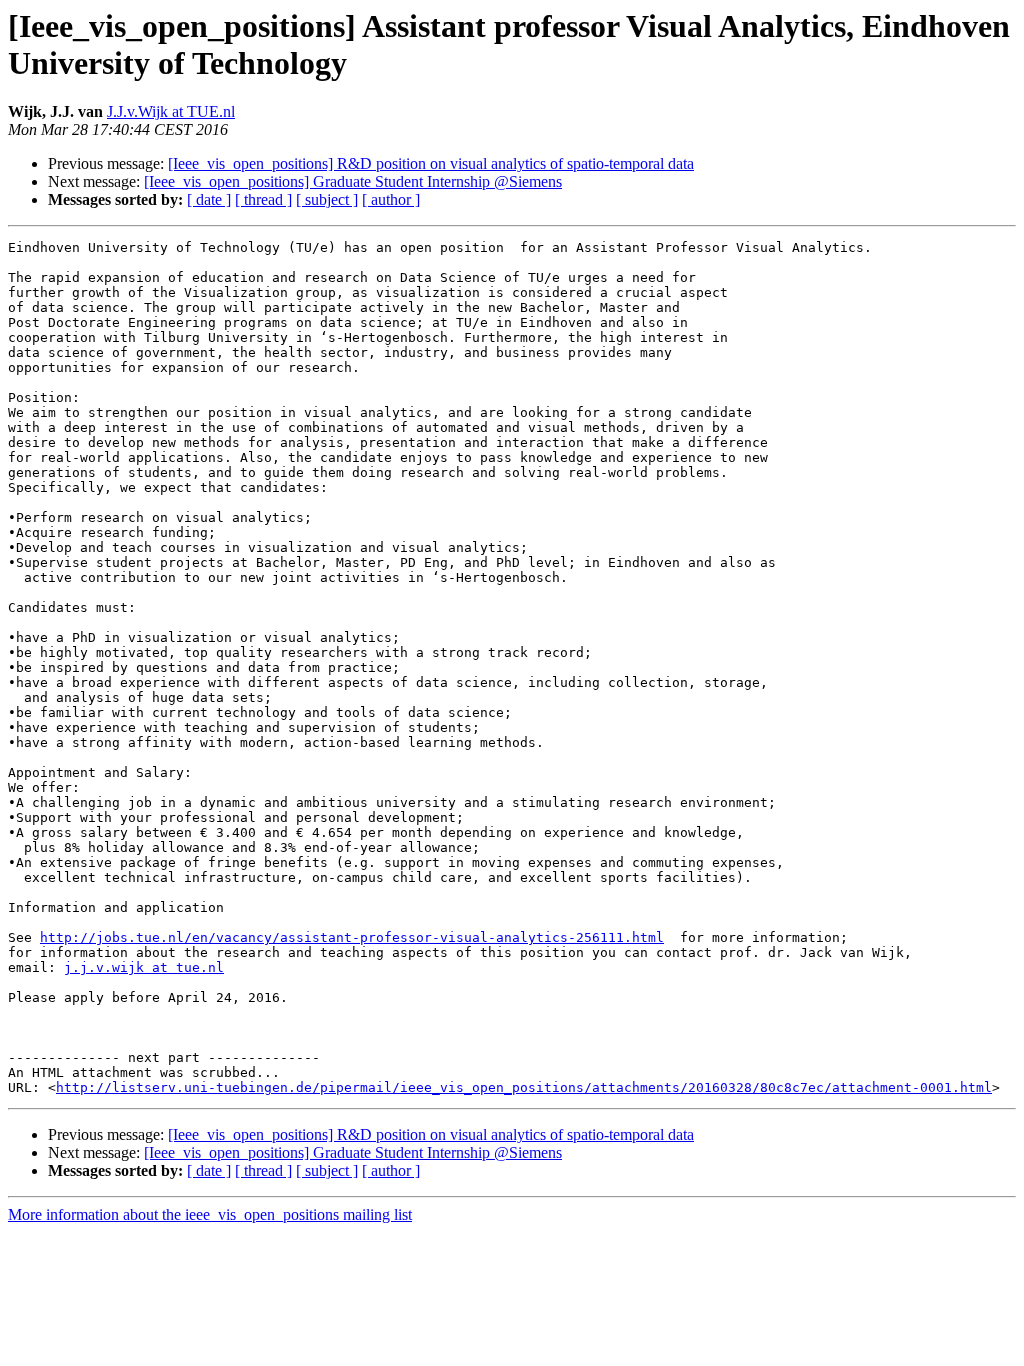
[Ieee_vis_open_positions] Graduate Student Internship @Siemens (353, 181)
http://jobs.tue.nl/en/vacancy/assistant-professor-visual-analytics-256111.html (352, 937)
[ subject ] (327, 199)
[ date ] (209, 199)
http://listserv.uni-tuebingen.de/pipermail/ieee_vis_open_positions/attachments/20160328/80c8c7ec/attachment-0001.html (524, 1087)
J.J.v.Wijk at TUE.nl (171, 111)
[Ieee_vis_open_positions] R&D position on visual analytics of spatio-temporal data (431, 163)
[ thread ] (263, 199)
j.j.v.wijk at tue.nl (144, 967)
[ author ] (391, 199)
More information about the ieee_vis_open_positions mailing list (210, 1214)
